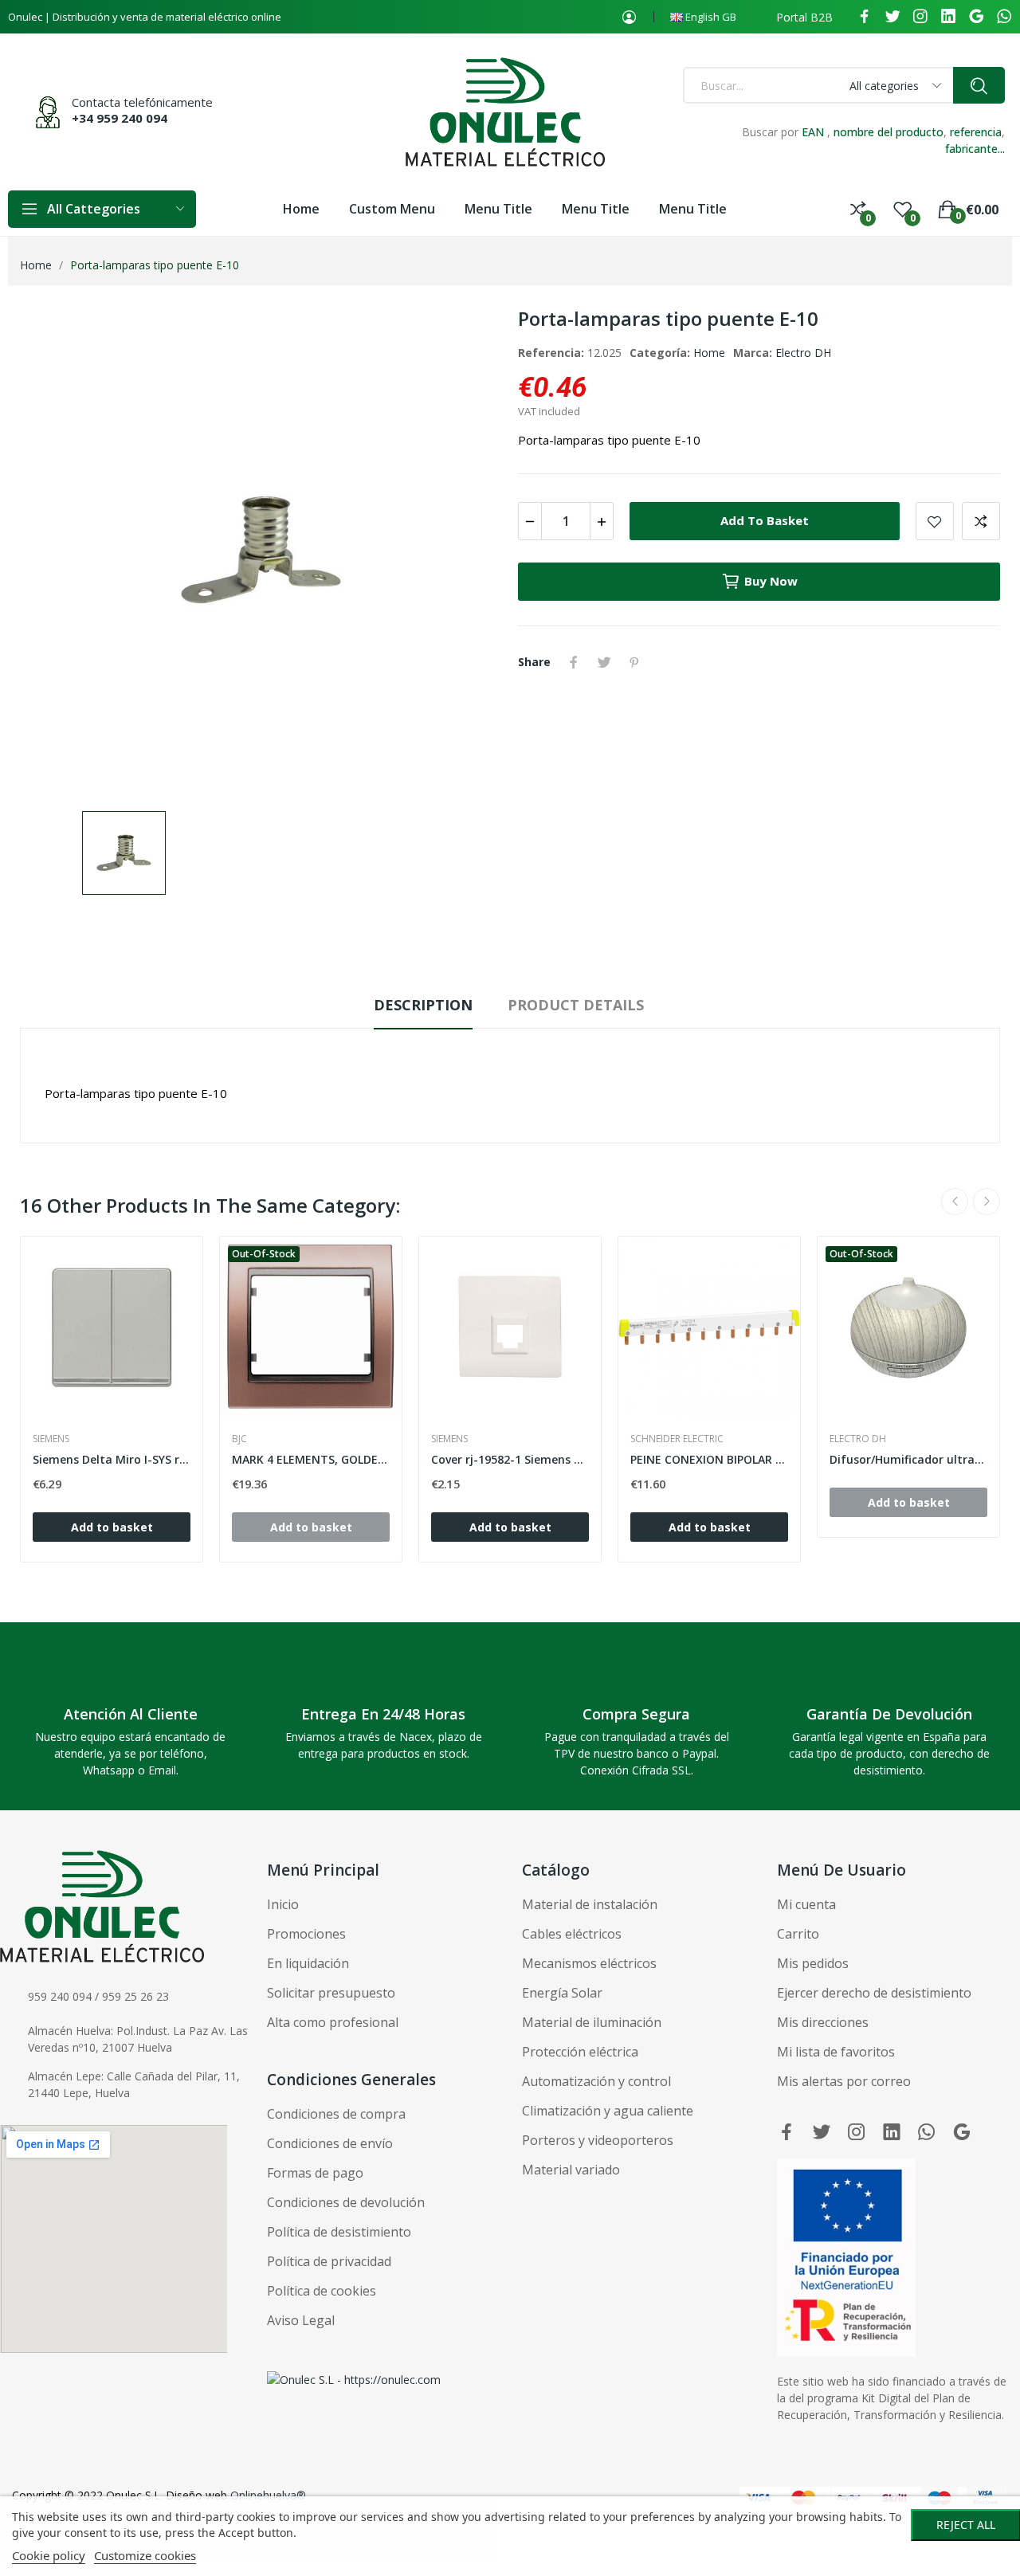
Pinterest (634, 662)
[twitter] (892, 17)
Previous (955, 1202)
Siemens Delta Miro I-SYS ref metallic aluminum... (112, 1459)
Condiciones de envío (330, 2143)
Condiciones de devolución (346, 2202)
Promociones (306, 1934)
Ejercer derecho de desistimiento (874, 1993)
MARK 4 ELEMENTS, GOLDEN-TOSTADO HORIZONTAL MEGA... (311, 1459)
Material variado (571, 2170)
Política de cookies (322, 2291)
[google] (976, 17)
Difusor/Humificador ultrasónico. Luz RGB (908, 1459)
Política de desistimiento (339, 2232)
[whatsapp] (1004, 17)
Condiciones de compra (336, 2114)
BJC (239, 1439)
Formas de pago (315, 2173)
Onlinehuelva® (268, 2495)
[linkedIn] (948, 17)
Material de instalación (590, 1904)
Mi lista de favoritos (836, 2052)
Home (709, 353)
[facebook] (865, 17)
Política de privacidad (329, 2261)
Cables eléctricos (572, 1934)
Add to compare (981, 521)
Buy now (771, 581)
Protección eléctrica (580, 2052)
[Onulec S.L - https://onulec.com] (354, 2378)
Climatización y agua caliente (608, 2111)
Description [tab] (423, 1005)
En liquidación (308, 1963)
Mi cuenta (806, 1904)
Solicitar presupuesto (331, 1993)
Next (987, 1202)
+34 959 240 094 (120, 118)
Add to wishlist (935, 521)
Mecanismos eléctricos (589, 1963)
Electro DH (803, 353)
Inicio (283, 1904)
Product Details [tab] (576, 1005)
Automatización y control (596, 2081)
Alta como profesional (333, 2022)
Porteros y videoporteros (598, 2140)
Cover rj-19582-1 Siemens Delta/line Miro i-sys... (510, 1459)
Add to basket (765, 520)
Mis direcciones (823, 2022)
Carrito (798, 1934)
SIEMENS (51, 1439)
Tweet (604, 662)
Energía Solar (562, 1993)
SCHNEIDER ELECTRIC (677, 1439)
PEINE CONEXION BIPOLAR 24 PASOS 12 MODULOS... (709, 1459)
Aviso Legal (301, 2320)
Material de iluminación (592, 2022)
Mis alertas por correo (844, 2081)
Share (574, 662)
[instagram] (920, 17)
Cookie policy (49, 2555)
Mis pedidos (813, 1963)
